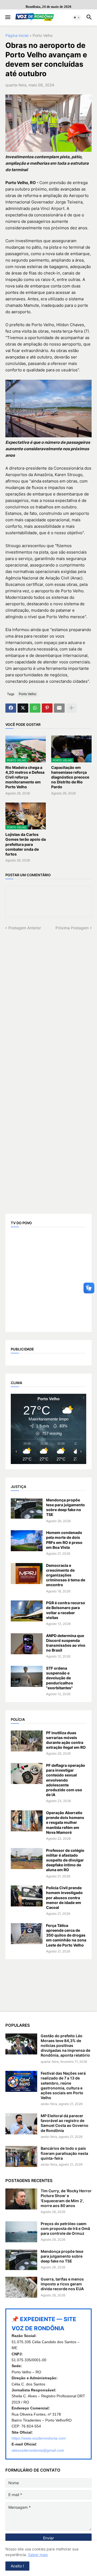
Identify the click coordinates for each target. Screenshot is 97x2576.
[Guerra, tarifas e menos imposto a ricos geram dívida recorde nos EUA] (21, 2287)
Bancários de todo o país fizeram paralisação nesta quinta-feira (64, 2153)
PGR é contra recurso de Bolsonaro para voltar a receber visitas (66, 1610)
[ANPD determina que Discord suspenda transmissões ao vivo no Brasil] (27, 1644)
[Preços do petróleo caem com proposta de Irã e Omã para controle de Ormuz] (21, 2232)
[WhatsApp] (35, 708)
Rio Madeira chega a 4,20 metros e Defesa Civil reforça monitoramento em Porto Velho (25, 777)
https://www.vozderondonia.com (39, 2438)
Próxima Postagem (72, 928)
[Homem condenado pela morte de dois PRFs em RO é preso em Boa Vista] (27, 1541)
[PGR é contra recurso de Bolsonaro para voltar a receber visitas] (27, 1611)
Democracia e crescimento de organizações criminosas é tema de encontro (66, 1575)
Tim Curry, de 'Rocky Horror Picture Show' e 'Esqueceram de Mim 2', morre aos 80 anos (66, 2198)
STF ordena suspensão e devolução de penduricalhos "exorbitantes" (60, 1678)
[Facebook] (11, 708)
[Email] (59, 708)
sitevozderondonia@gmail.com (38, 2450)
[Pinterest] (47, 708)
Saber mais (38, 2555)
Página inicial (17, 36)
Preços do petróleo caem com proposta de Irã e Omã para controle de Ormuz (65, 2228)
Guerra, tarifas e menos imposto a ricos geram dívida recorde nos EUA (62, 2284)
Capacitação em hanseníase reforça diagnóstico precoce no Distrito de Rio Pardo (70, 777)
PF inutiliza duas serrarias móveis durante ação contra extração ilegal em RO (66, 1740)
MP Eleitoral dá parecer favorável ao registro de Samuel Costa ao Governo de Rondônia (65, 2123)
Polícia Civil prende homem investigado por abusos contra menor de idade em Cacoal (64, 1898)
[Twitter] (23, 708)
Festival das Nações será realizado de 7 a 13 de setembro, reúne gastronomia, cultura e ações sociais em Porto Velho (63, 2085)
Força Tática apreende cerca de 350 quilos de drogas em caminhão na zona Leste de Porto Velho (66, 1935)
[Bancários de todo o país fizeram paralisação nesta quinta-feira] (21, 2156)
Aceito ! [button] (17, 2566)
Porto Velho (43, 36)
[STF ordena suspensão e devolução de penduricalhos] (27, 1676)
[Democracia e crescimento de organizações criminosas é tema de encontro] (27, 1574)
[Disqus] (48, 998)
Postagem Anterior (25, 928)
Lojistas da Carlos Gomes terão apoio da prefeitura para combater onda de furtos (26, 844)
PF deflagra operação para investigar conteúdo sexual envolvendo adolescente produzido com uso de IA (66, 1780)
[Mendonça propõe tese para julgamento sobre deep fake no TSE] (27, 1508)
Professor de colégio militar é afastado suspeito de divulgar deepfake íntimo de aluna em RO (65, 1860)
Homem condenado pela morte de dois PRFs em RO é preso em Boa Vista (64, 1540)
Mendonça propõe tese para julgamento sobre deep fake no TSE (65, 1507)
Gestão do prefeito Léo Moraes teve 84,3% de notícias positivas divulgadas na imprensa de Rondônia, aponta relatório (65, 2046)
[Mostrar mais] (71, 708)
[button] (7, 17)
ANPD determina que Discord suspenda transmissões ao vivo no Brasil (66, 1643)
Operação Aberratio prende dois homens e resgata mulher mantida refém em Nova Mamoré (65, 1822)
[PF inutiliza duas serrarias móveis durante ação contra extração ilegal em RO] (27, 1741)
